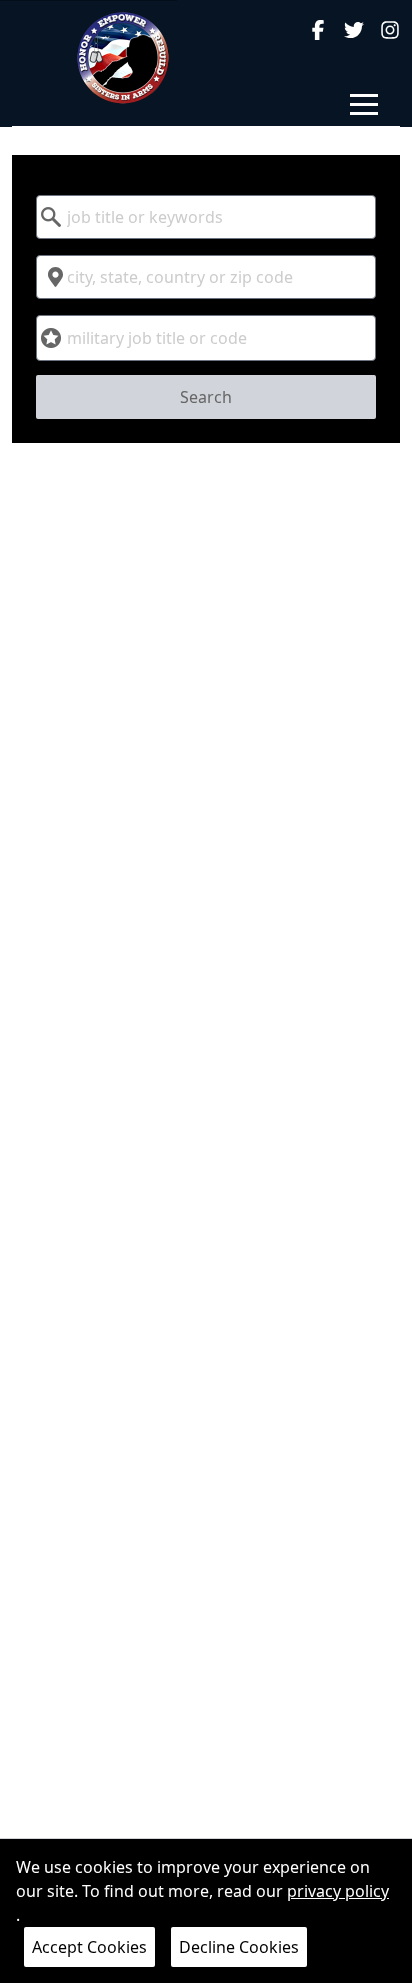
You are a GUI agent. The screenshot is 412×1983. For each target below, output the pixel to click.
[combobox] (205, 217)
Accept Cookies (89, 1947)
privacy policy (338, 1891)
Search (206, 397)
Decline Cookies (239, 1947)
